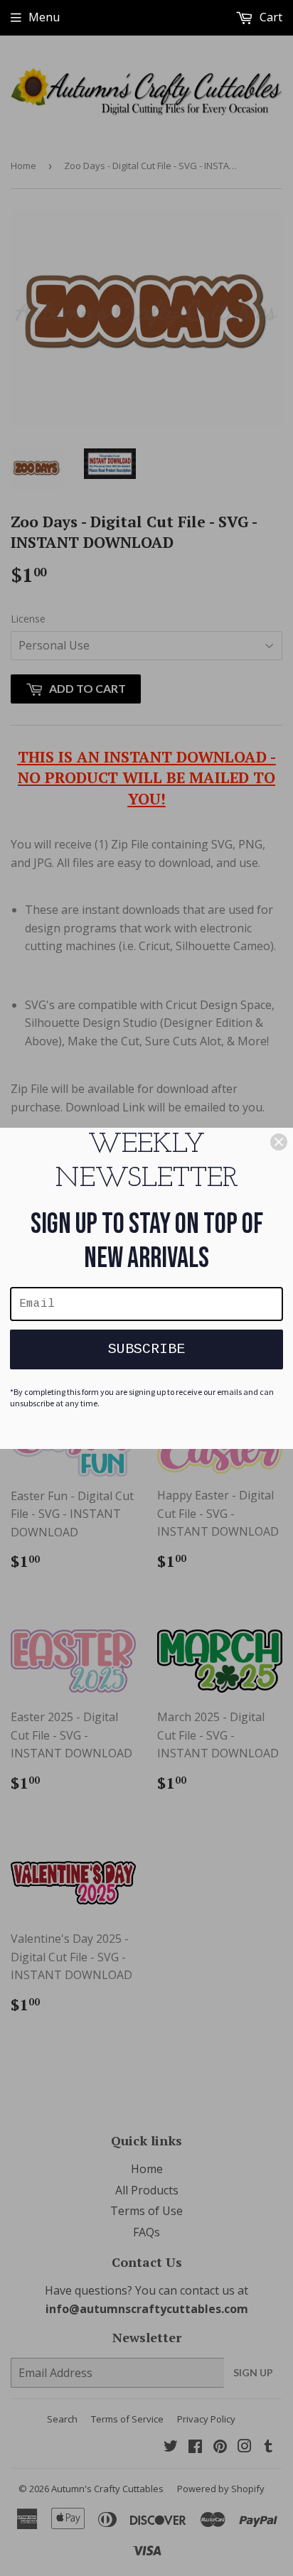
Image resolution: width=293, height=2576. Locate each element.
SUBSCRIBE (146, 1349)
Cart (270, 17)
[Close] (279, 1142)
